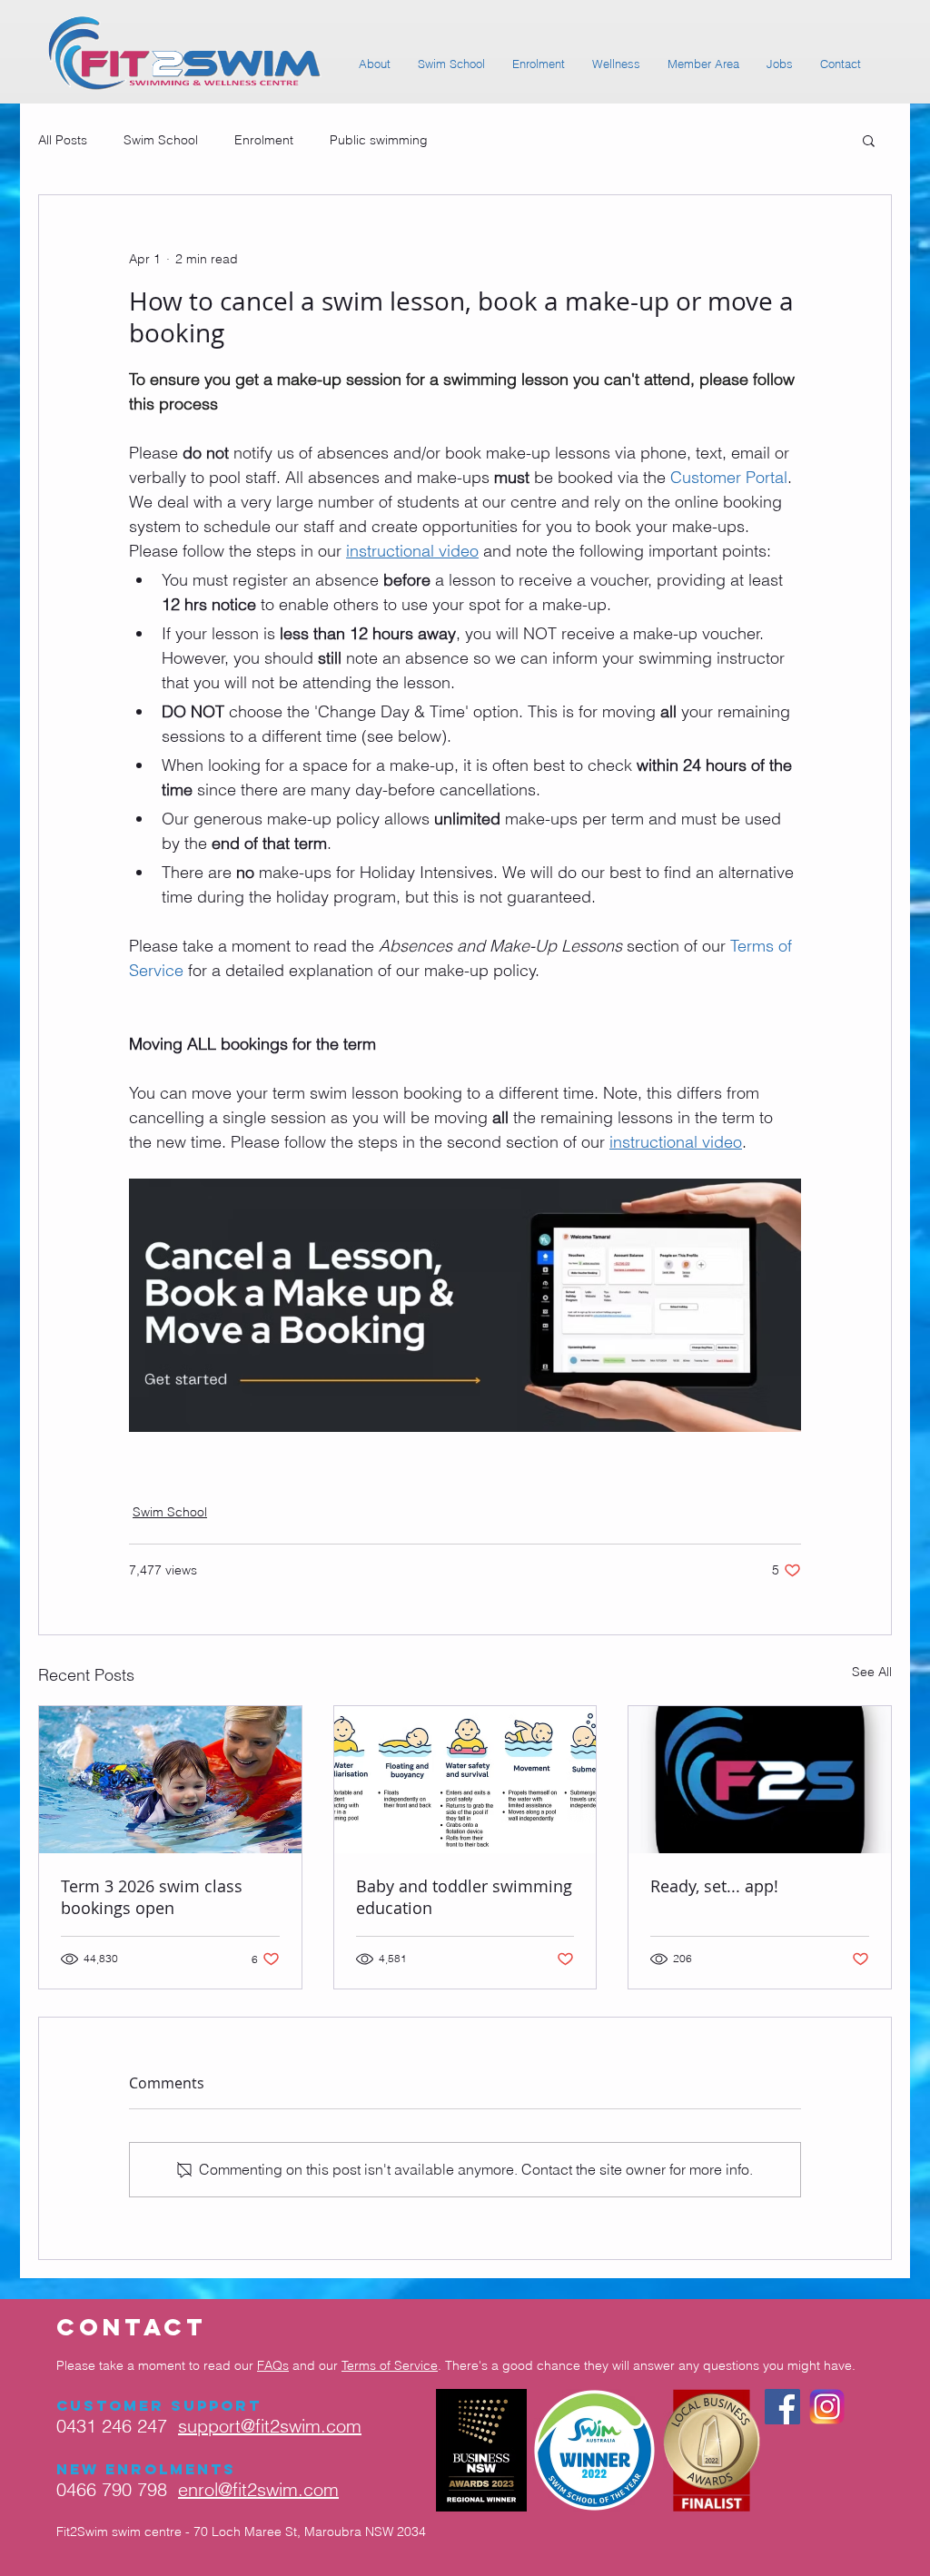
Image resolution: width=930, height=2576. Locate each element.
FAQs (273, 2365)
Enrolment (264, 140)
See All (872, 1672)
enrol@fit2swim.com (258, 2489)
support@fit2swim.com (270, 2426)
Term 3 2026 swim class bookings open (152, 1897)
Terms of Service (390, 2365)
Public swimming (379, 140)
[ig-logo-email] (827, 2407)
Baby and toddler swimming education (464, 1897)
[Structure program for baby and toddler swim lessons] (465, 1780)
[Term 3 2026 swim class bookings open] (170, 1780)
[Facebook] (782, 2407)
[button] (869, 140)
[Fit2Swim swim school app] (760, 1780)
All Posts (63, 140)
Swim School (161, 140)
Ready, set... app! (714, 1886)
